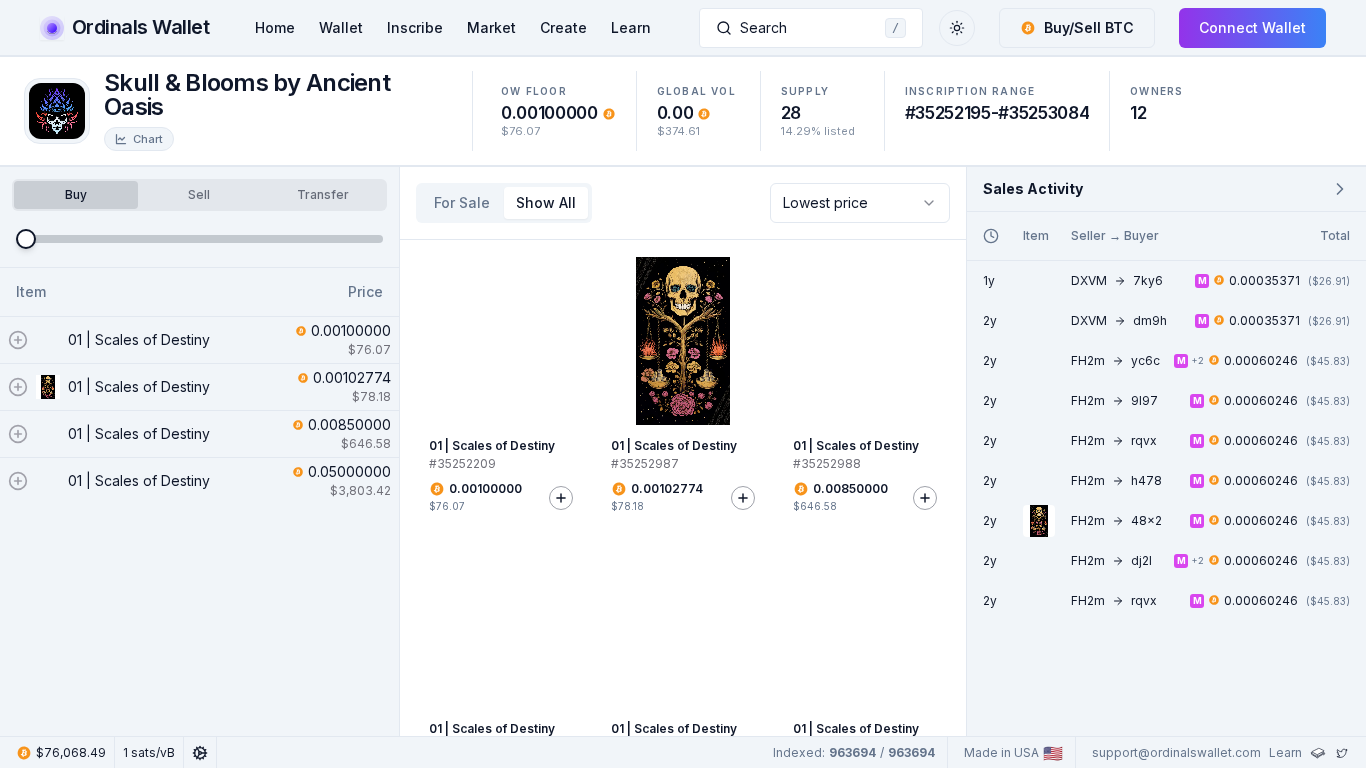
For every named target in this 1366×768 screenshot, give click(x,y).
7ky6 (1148, 280)
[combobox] (860, 203)
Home (275, 27)
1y (989, 280)
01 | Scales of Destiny (139, 339)
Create (563, 27)
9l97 (1144, 400)
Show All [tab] (546, 202)
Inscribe (415, 27)
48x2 (1146, 520)
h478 (1146, 480)
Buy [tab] (76, 194)
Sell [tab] (199, 194)
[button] (1077, 28)
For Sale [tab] (462, 202)
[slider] (26, 239)
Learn (631, 27)
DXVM (1089, 280)
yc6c (1145, 360)
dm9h (1150, 320)
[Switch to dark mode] (957, 28)
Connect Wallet (1252, 27)
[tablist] (199, 195)
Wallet (341, 27)
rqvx (1144, 440)
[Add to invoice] (561, 498)
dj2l (1141, 560)
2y (990, 320)
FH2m (1088, 360)
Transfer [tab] (323, 194)
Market (491, 27)
